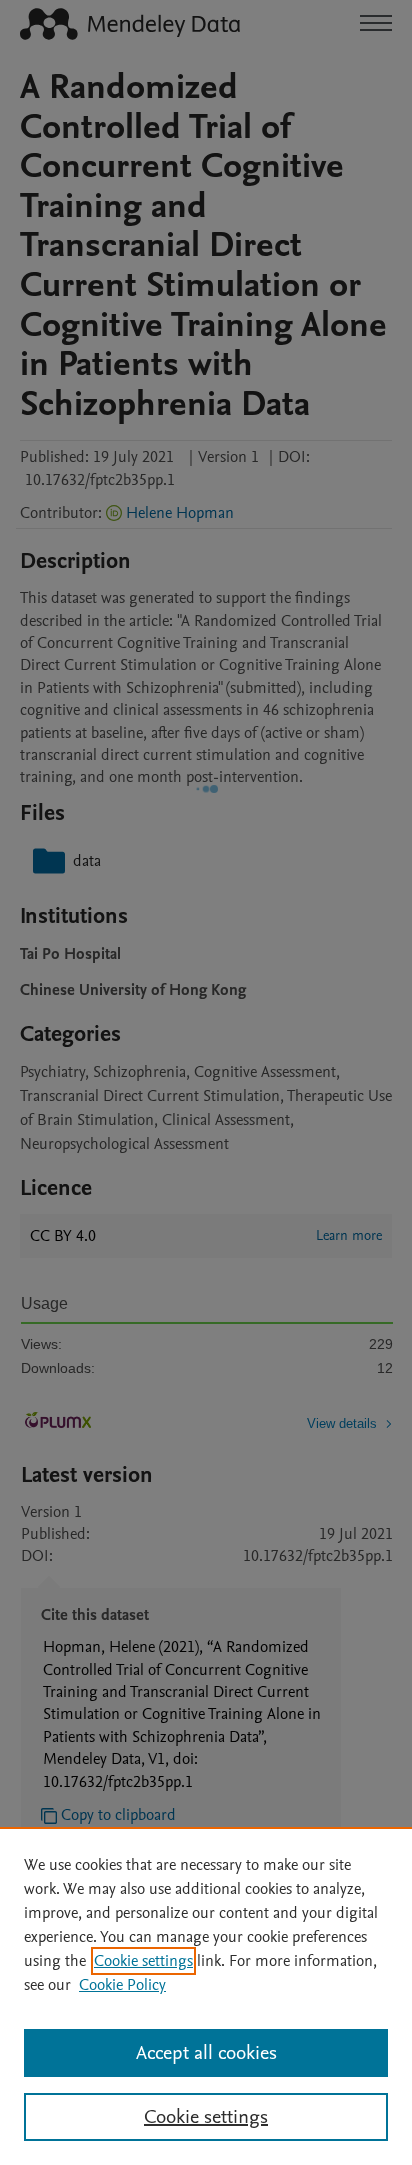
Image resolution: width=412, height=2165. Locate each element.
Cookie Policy (122, 1985)
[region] (206, 1996)
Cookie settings (143, 1961)
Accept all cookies (206, 2053)
